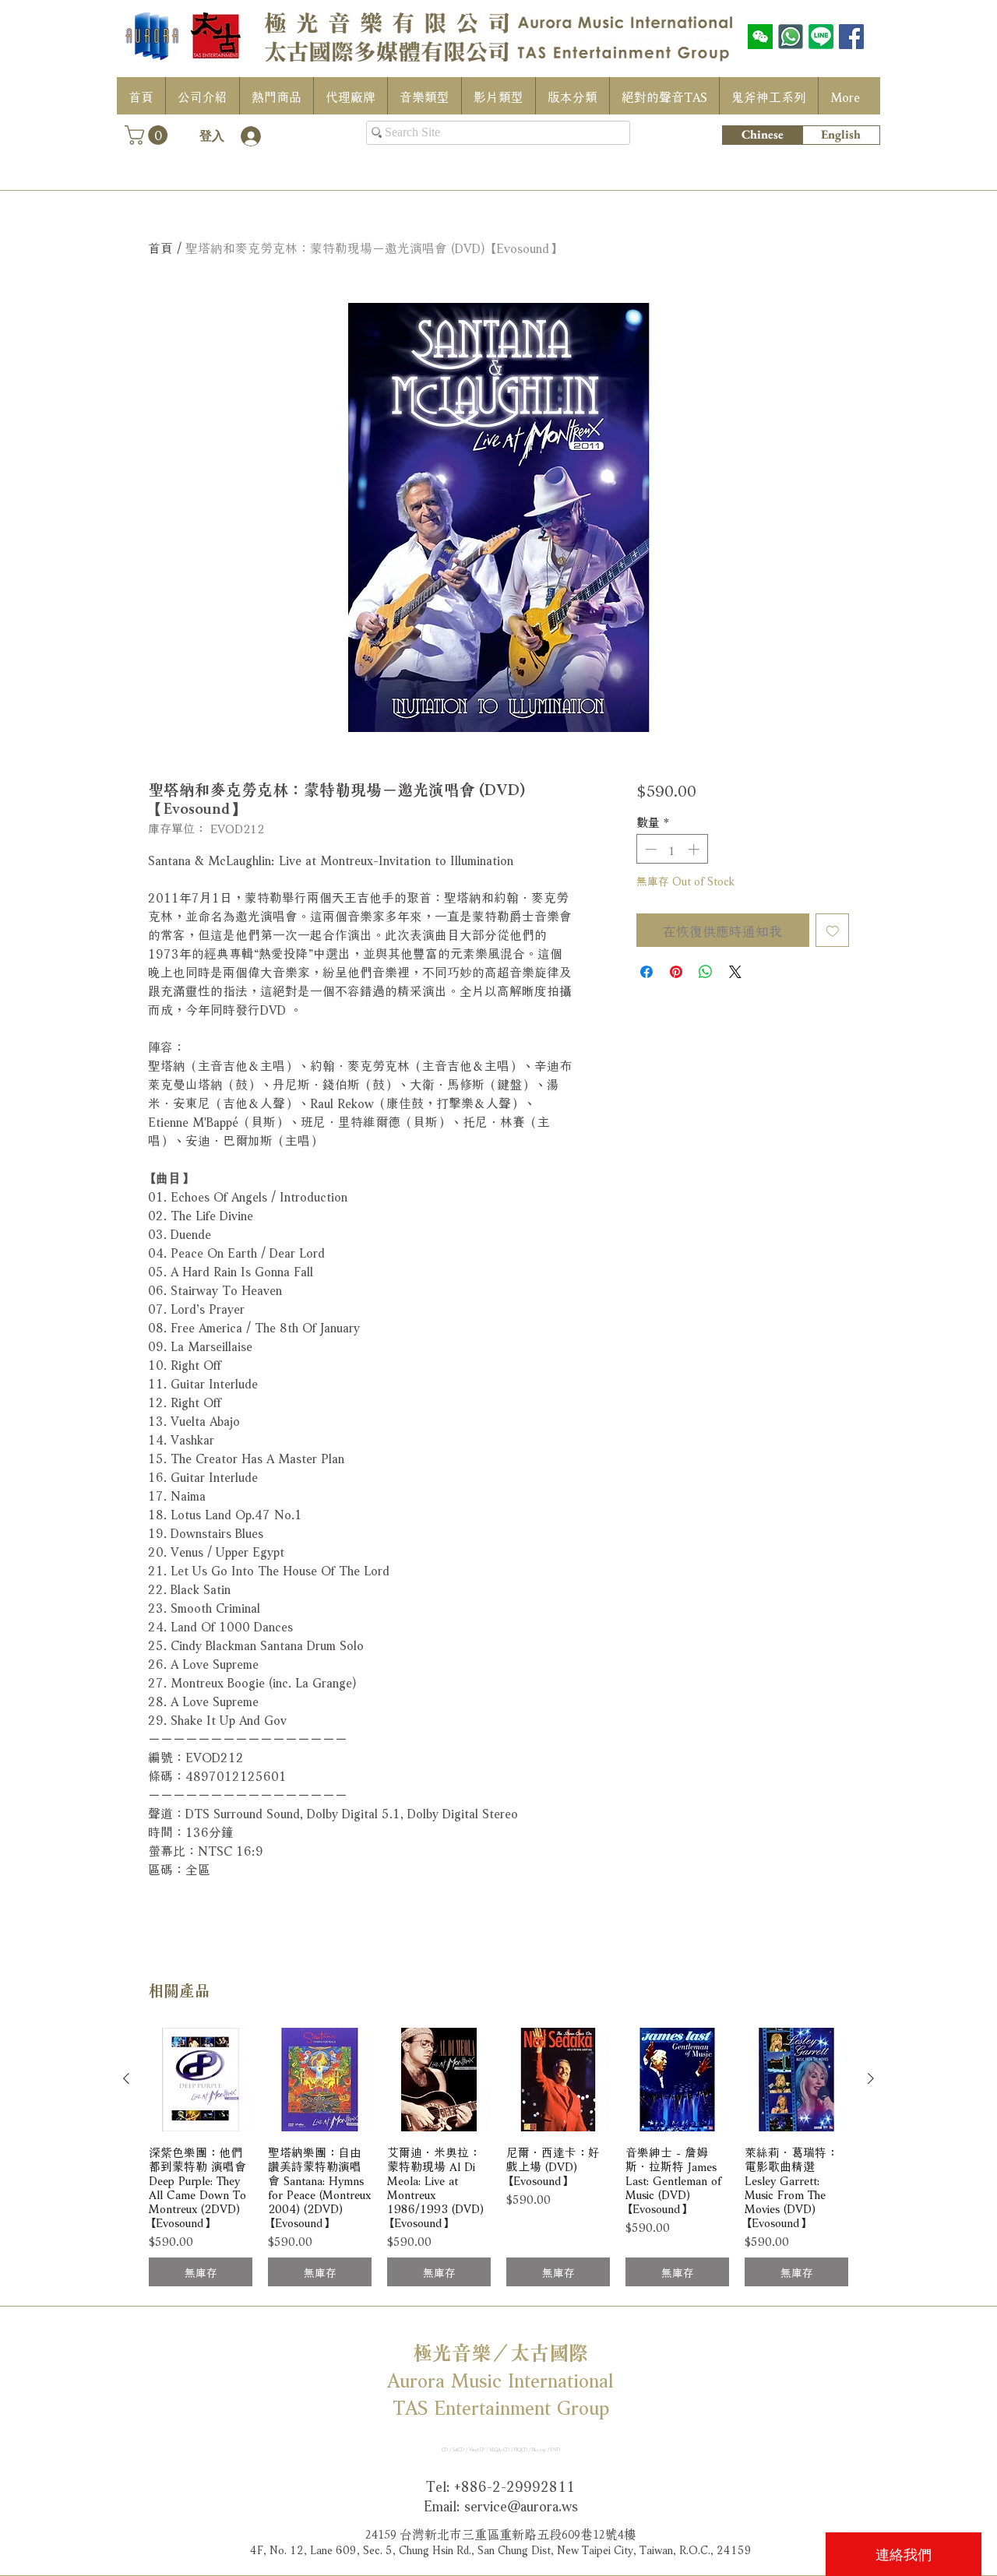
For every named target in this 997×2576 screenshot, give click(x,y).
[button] (148, 135)
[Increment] (695, 849)
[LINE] (821, 37)
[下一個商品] (871, 2078)
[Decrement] (649, 849)
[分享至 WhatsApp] (706, 972)
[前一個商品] (126, 2078)
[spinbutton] (672, 849)
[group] (498, 2157)
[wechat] (760, 37)
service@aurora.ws (521, 2504)
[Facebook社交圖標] (851, 37)
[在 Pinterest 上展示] (676, 972)
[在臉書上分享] (646, 972)
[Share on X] (735, 972)
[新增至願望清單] (833, 931)
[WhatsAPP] (791, 37)
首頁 (160, 246)
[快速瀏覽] (201, 2080)
